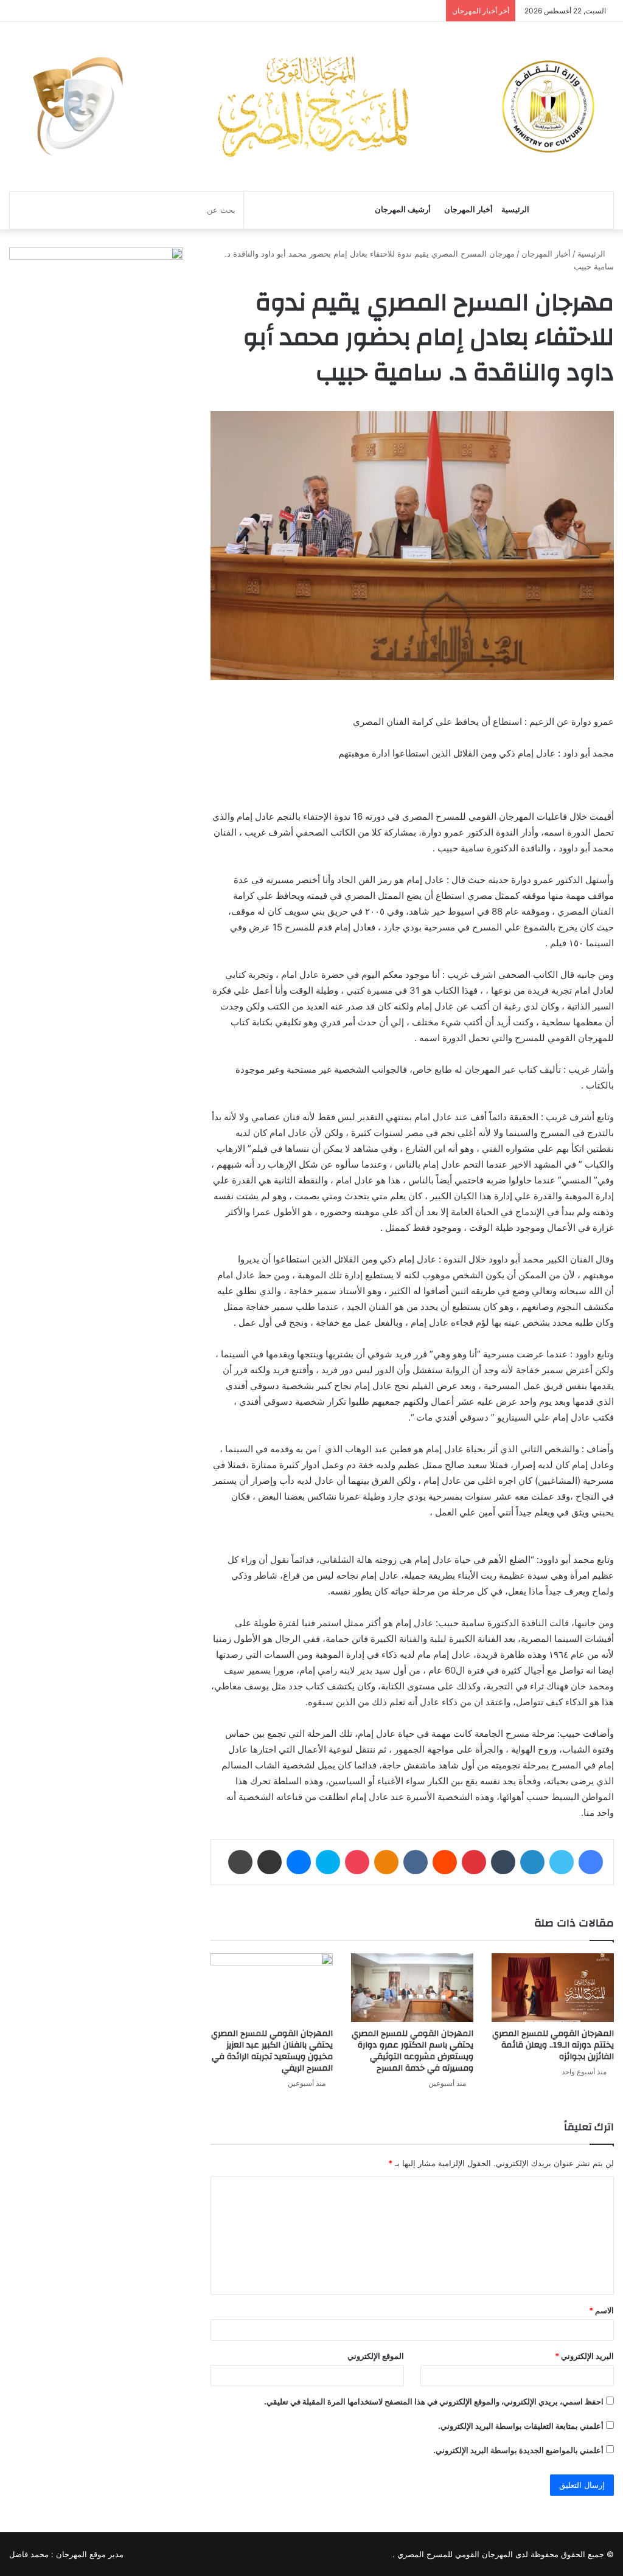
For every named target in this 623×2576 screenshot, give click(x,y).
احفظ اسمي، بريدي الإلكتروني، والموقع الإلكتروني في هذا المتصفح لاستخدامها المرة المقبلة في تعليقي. (434, 2401)
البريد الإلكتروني (584, 2356)
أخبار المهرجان (468, 209)
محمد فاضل (29, 2554)
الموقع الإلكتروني (376, 2356)
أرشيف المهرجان (403, 209)
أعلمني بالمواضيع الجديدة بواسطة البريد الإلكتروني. (518, 2450)
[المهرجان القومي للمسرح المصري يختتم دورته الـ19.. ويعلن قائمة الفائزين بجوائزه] (553, 1988)
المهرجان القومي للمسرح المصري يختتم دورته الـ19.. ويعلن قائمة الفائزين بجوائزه (553, 2045)
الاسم (601, 2310)
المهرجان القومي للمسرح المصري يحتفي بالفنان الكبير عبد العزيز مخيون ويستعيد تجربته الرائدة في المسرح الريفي (272, 2051)
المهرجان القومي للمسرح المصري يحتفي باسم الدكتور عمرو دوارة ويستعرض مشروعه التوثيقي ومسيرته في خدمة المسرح (412, 2051)
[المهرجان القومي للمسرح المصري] (311, 106)
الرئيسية (515, 209)
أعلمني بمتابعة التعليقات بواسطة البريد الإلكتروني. (521, 2426)
